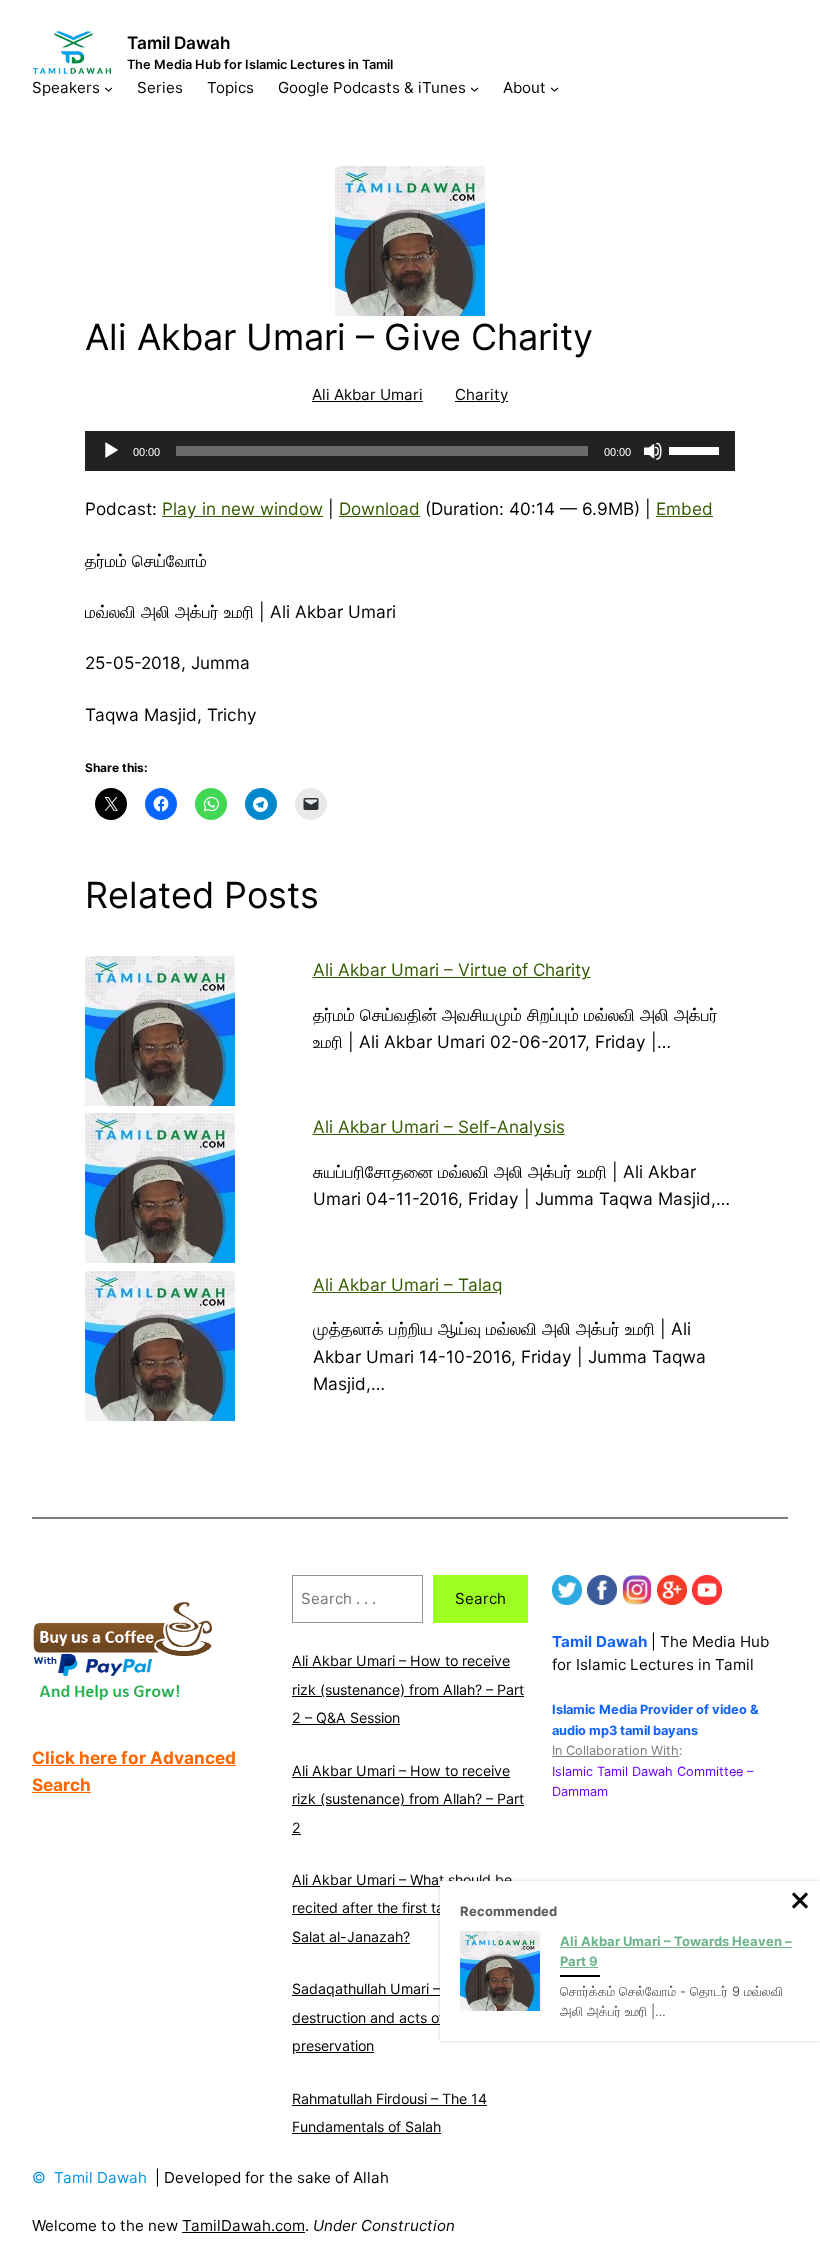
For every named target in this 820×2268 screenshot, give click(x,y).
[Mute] (653, 451)
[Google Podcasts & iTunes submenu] (474, 87)
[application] (410, 451)
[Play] (111, 451)
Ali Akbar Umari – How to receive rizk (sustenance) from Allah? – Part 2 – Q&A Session (408, 1689)
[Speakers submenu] (108, 87)
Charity (481, 394)
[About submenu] (554, 87)
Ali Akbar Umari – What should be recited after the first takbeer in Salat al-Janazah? (402, 1908)
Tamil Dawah (179, 42)
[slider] (697, 449)
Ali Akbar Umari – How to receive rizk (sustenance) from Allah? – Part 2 (408, 1799)
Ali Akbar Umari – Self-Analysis (439, 1126)
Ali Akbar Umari (367, 394)
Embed (684, 508)
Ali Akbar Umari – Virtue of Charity (452, 969)
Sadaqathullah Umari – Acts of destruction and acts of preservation (391, 2017)
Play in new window (242, 508)
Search (480, 1598)
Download (379, 508)
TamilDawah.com (243, 2225)
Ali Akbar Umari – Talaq (407, 1284)
